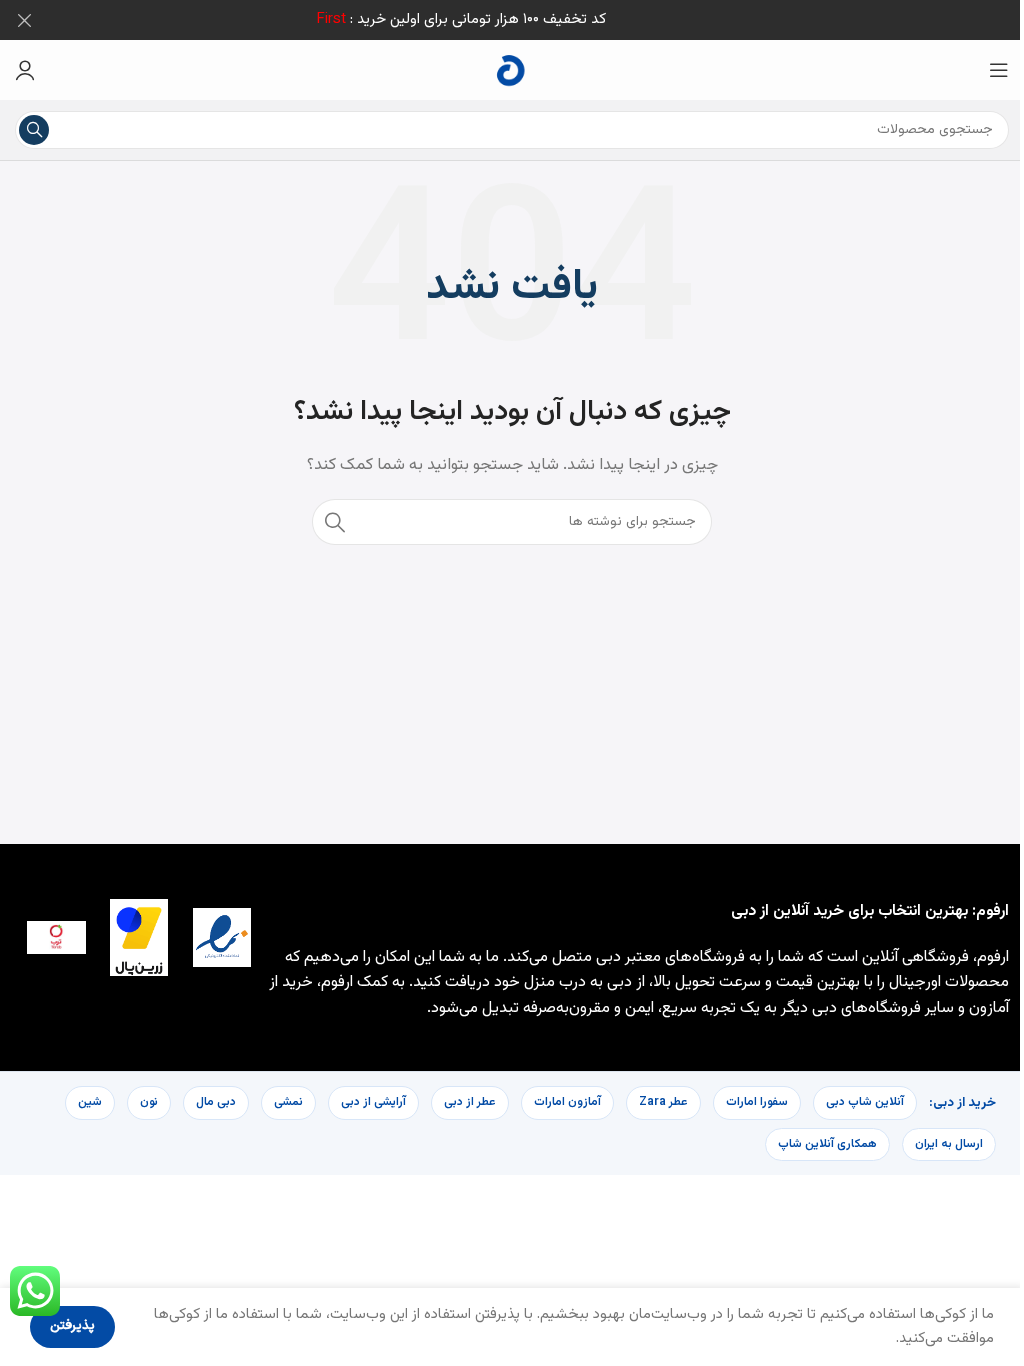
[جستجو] (34, 130)
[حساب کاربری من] (25, 70)
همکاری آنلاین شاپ (827, 1144)
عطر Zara (663, 1102)
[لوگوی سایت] (512, 70)
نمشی (288, 1102)
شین (90, 1102)
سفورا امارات (757, 1102)
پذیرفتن (72, 1326)
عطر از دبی (470, 1102)
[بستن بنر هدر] (25, 20)
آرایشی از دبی (373, 1102)
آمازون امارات (567, 1102)
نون (149, 1102)
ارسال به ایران (949, 1144)
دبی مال (216, 1102)
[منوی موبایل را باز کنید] (999, 70)
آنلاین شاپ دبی (865, 1102)
